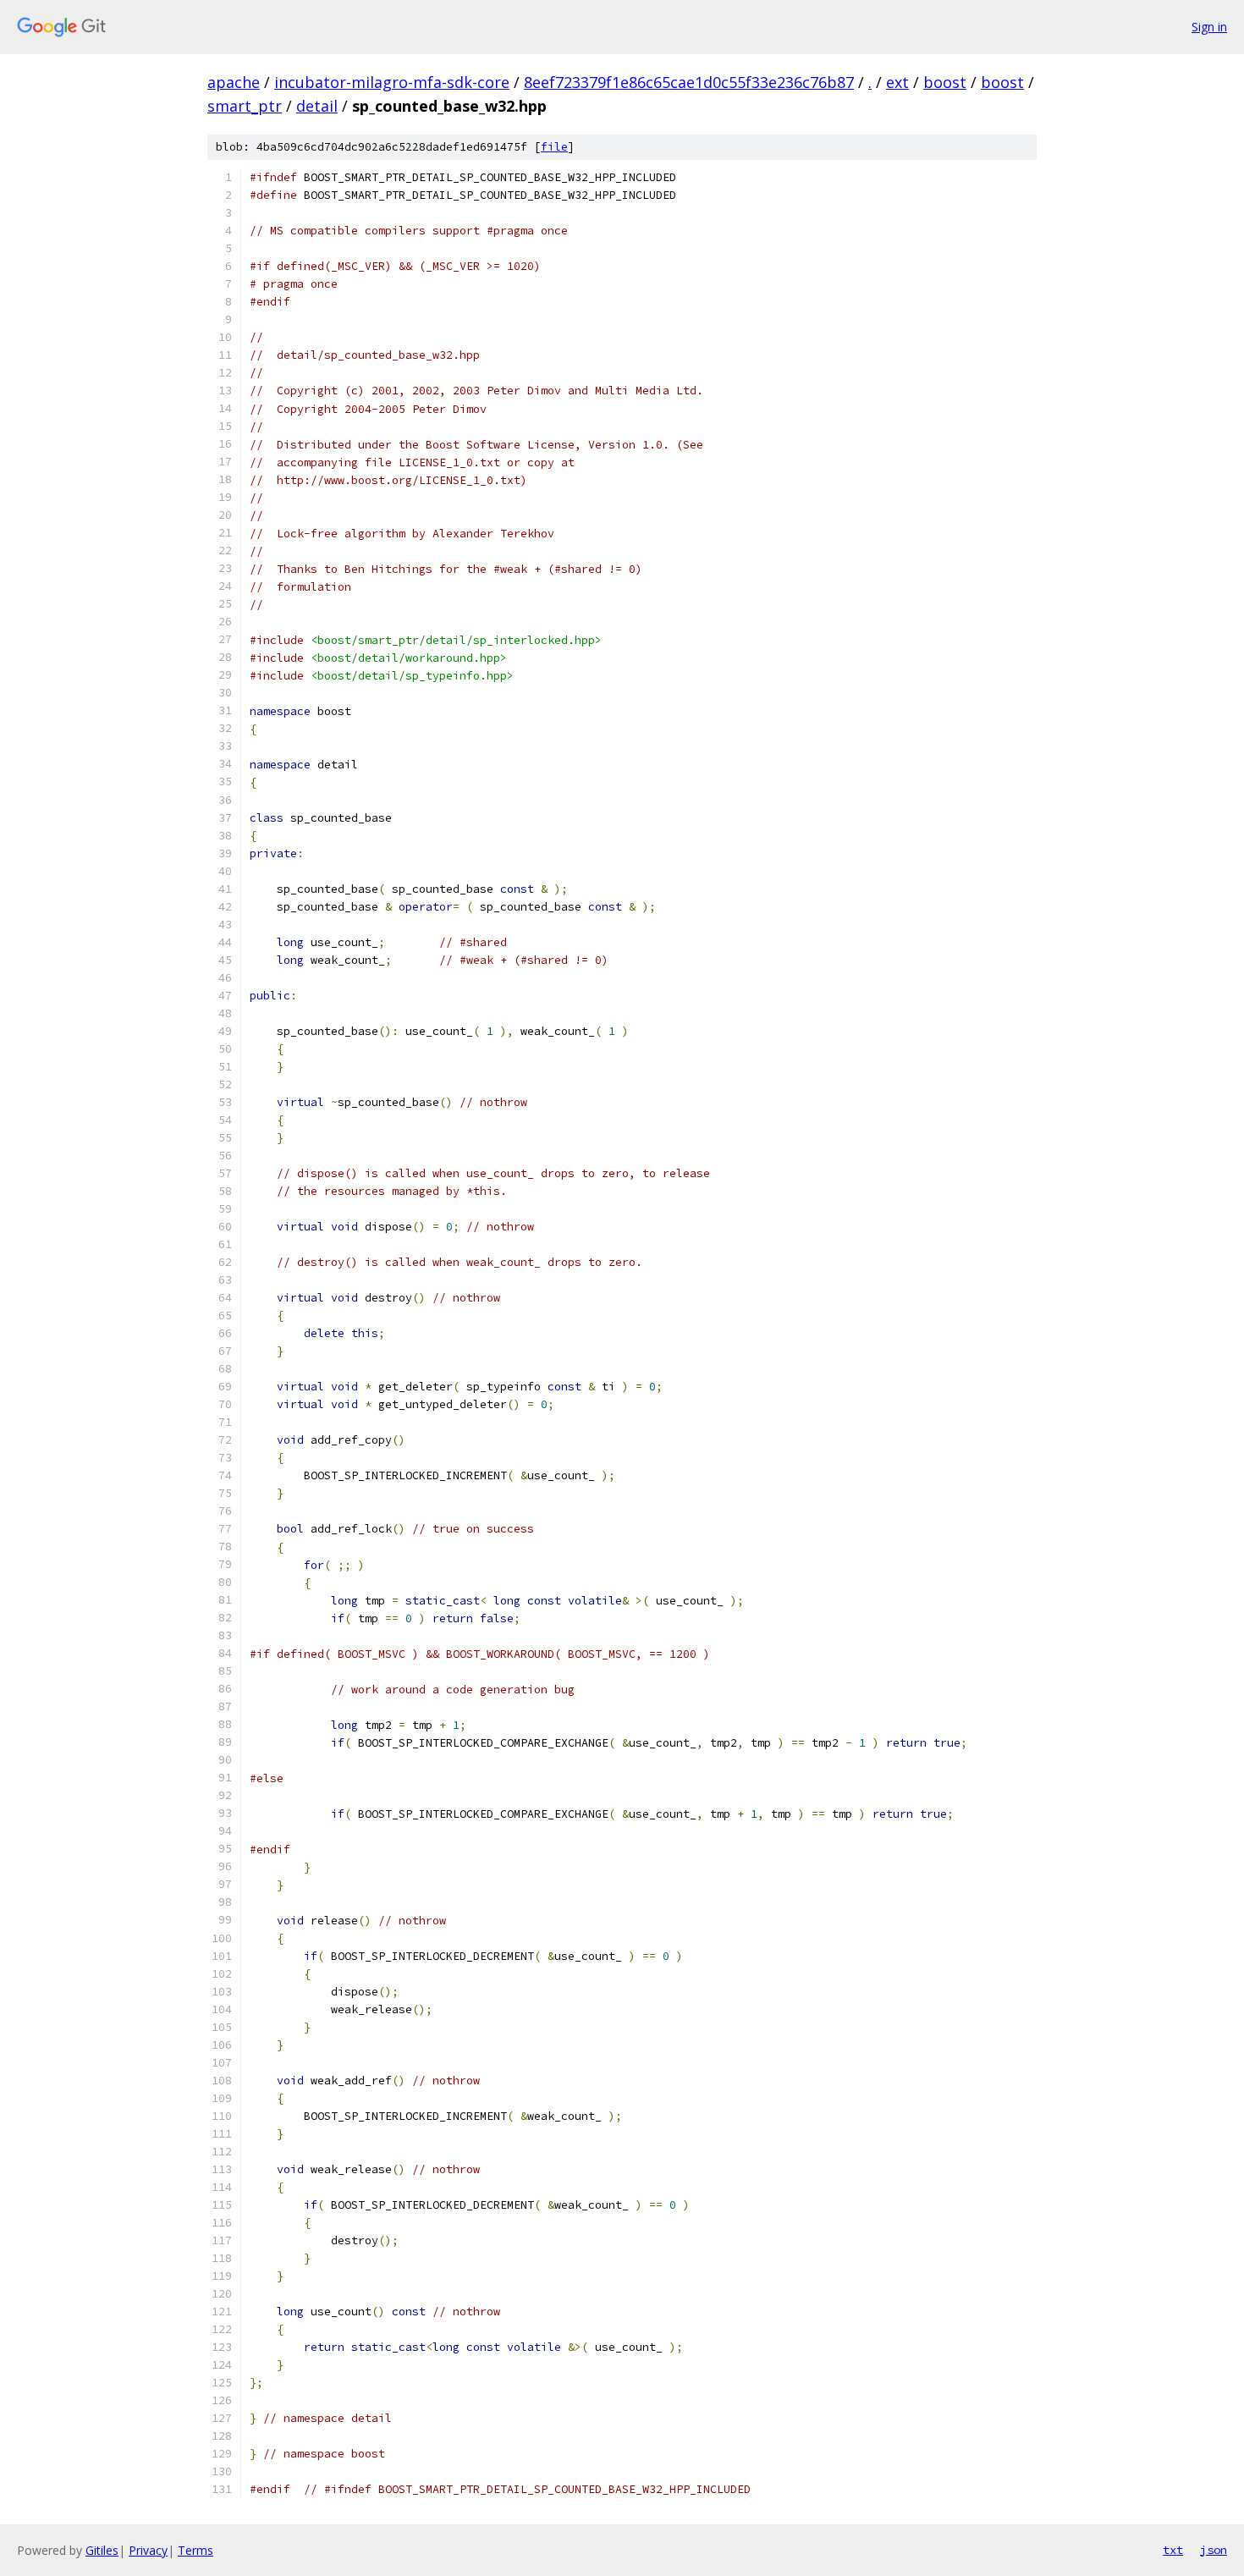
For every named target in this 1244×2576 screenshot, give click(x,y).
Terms (195, 2550)
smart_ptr (245, 106)
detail (317, 106)
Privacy (148, 2550)
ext (897, 82)
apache (234, 82)
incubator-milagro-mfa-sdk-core (392, 82)
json (1214, 2550)
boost (945, 82)
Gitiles (102, 2550)
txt (1173, 2550)
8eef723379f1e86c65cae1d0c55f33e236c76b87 (689, 82)
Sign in (1209, 27)
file (554, 147)
